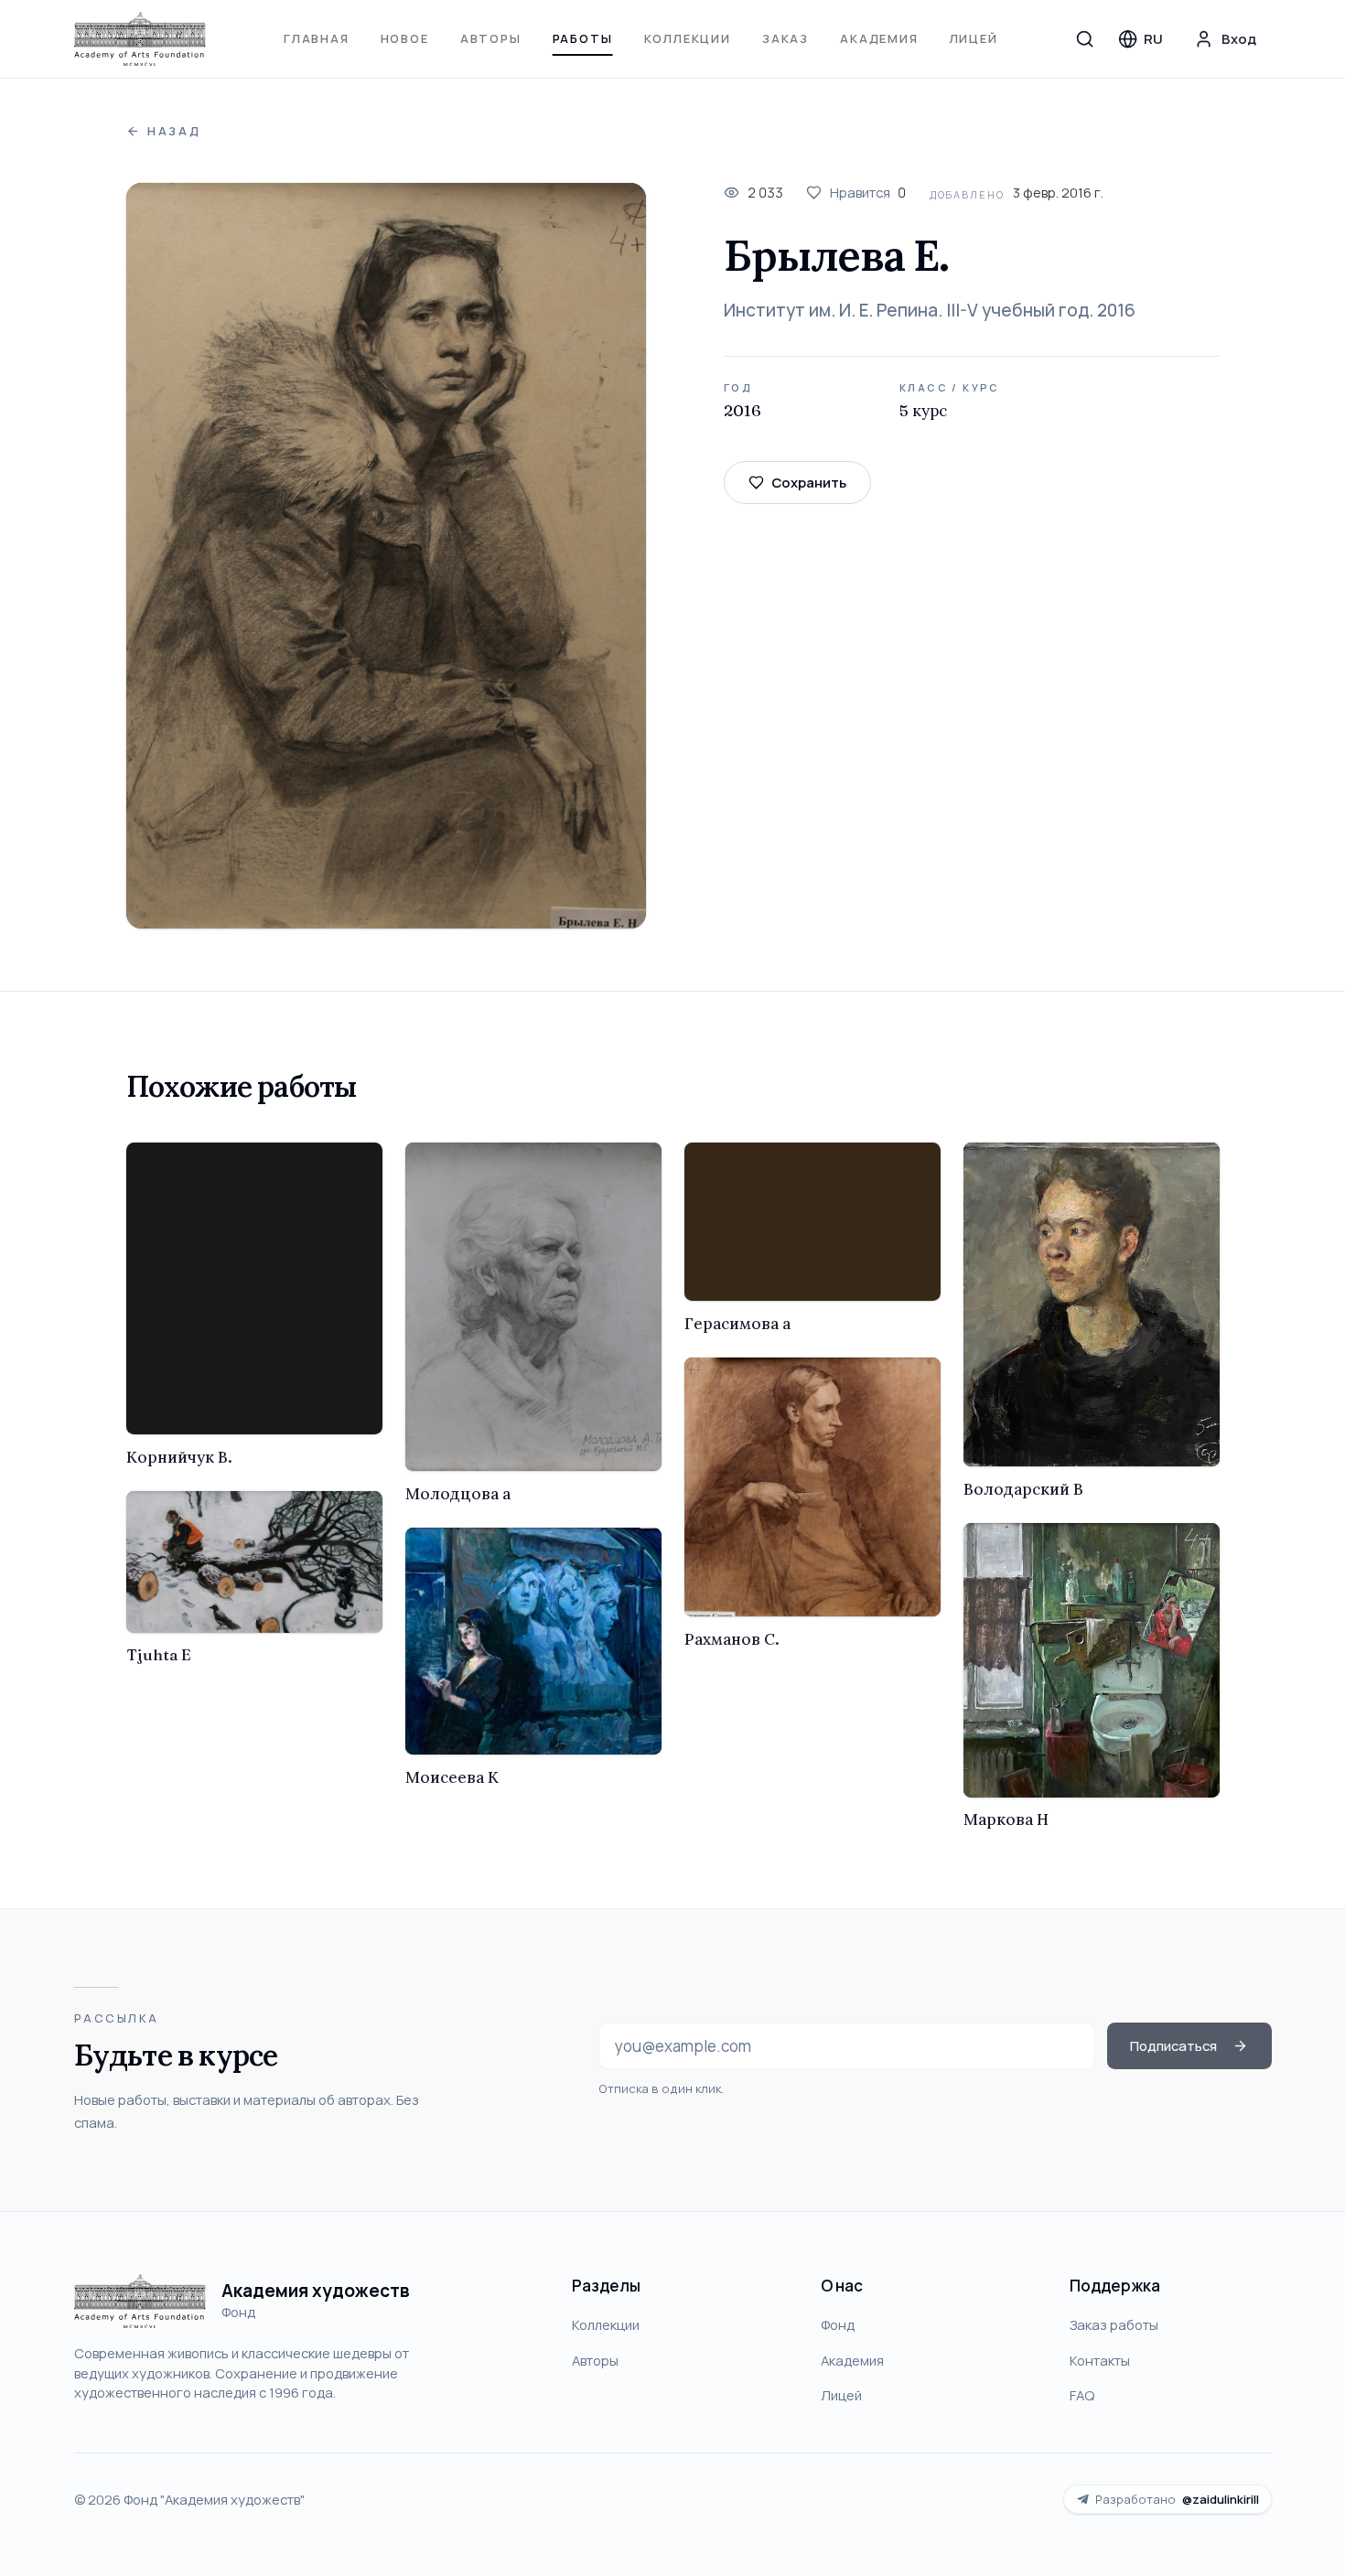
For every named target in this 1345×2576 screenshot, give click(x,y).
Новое (405, 38)
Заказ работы (1114, 2324)
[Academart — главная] (140, 39)
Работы (583, 38)
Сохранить (809, 482)
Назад (174, 131)
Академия (879, 38)
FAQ (1082, 2395)
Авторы (491, 38)
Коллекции (688, 38)
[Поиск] (1085, 38)
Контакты (1100, 2360)
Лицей (974, 38)
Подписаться (1173, 2045)
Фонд (838, 2324)
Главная (317, 38)
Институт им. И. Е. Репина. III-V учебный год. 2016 (930, 310)
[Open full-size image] (387, 556)
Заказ (785, 38)
